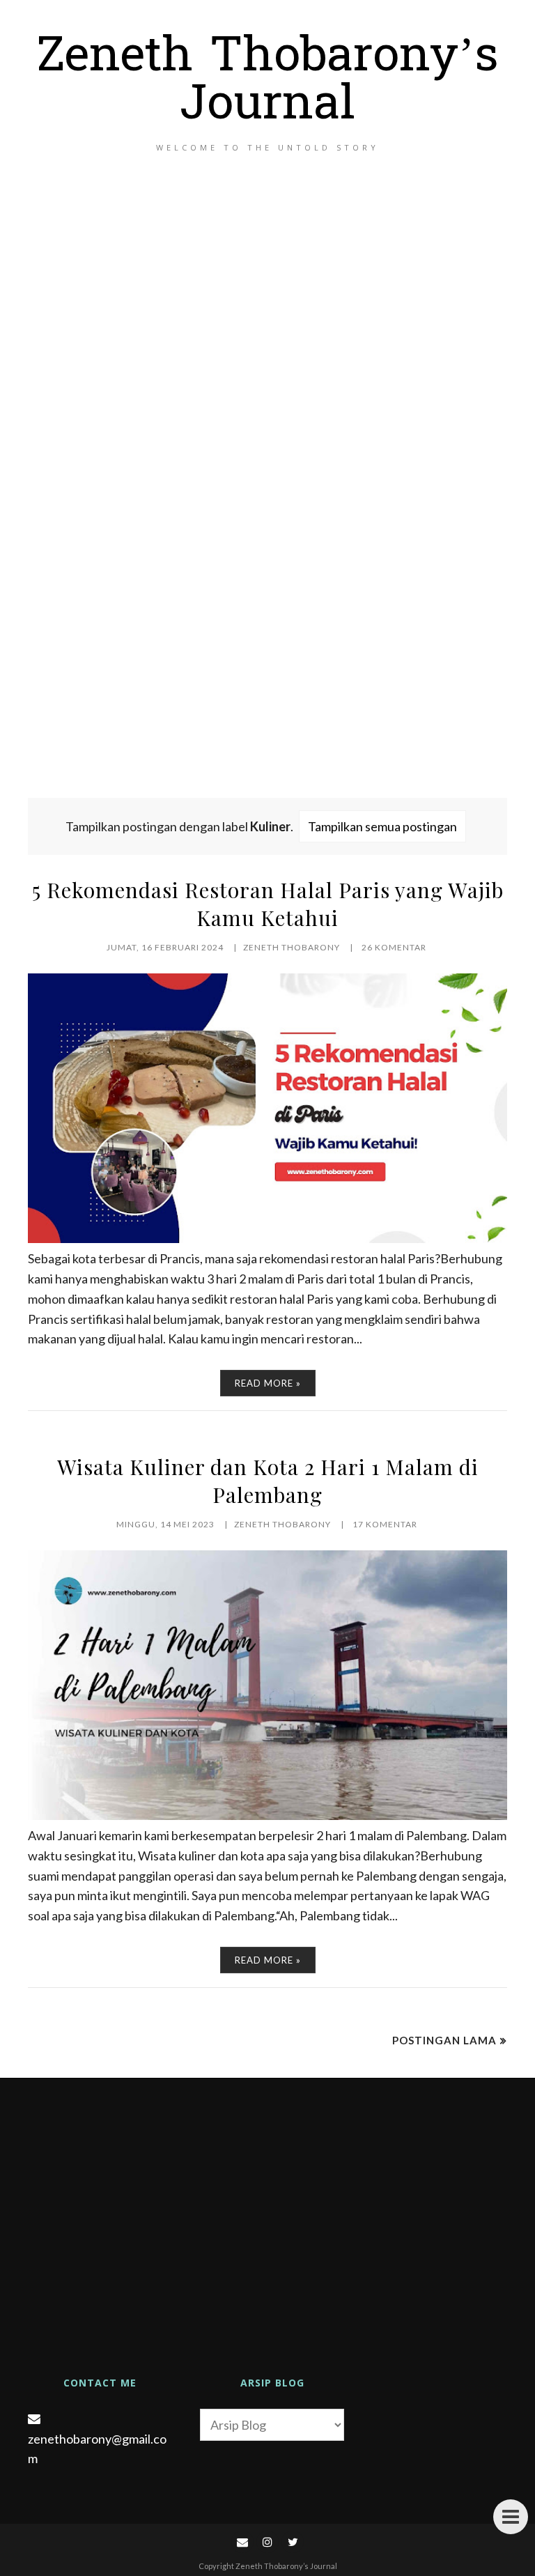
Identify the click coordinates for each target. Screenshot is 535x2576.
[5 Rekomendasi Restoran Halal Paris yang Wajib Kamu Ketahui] (267, 1238)
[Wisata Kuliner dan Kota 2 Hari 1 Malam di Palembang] (267, 1815)
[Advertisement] (267, 491)
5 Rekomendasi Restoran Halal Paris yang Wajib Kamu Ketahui (268, 904)
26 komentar (394, 947)
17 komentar (385, 1524)
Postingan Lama (444, 2040)
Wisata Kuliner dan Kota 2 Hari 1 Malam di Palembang (268, 1481)
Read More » (268, 1383)
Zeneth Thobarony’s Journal (268, 83)
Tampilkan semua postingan (382, 826)
